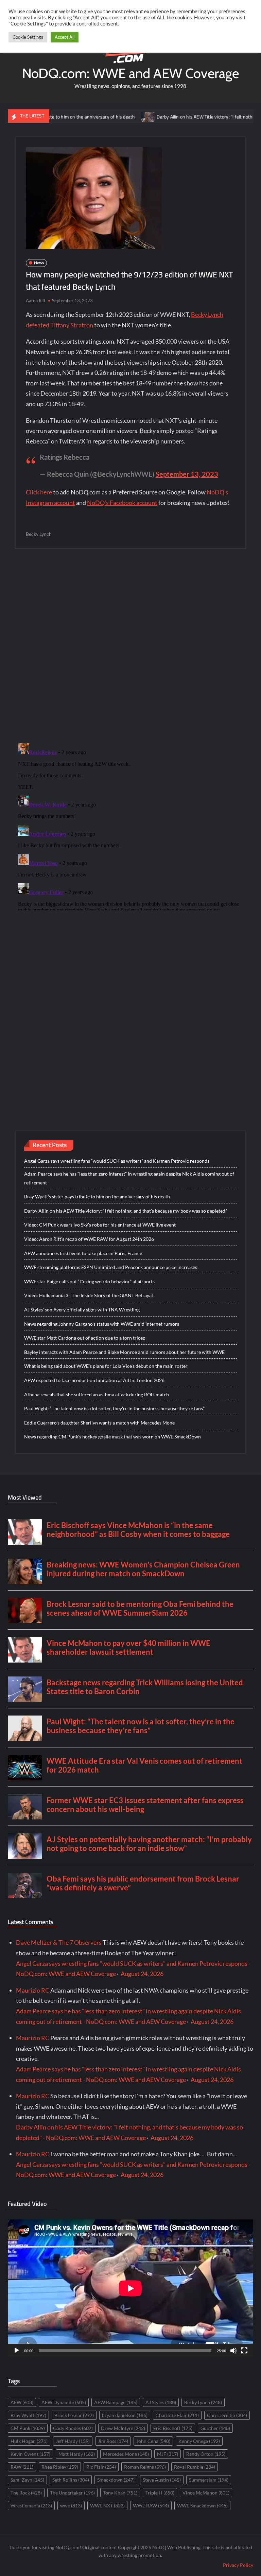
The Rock (26, 2493)
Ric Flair (101, 2467)
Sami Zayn (27, 2480)
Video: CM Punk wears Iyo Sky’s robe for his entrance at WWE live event (100, 1225)
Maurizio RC (33, 1990)
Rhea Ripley (60, 2467)
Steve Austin (162, 2480)
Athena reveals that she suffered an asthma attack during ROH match (97, 1394)
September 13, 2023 (187, 474)
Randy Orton (206, 2454)
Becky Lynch (39, 534)
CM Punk (28, 2428)
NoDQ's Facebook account (122, 503)
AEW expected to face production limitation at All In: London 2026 (94, 1380)
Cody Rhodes (73, 2428)
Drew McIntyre (123, 2428)
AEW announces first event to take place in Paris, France (83, 1253)
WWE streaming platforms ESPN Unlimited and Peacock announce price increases (111, 1267)
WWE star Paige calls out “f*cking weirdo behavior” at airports (89, 1281)
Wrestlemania (31, 2506)
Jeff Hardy (73, 2441)
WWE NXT (107, 2506)
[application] (130, 2288)
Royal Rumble (195, 2467)
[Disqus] (131, 826)
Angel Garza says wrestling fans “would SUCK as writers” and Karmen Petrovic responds (117, 1161)
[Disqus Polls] (130, 646)
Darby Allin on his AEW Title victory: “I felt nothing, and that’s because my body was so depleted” (126, 1211)
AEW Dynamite (64, 2402)
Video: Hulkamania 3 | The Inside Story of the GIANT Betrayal (89, 1295)
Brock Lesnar (74, 2415)
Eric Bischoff (173, 2428)
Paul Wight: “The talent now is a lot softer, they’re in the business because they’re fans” (114, 1408)
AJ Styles (161, 2402)
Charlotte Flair (177, 2415)
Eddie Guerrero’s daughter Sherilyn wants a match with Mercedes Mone (99, 1423)
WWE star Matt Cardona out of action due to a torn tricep (85, 1338)
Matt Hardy (77, 2454)
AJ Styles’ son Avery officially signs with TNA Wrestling (82, 1310)
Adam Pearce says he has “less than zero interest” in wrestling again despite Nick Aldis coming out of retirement (129, 1178)
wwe (71, 2506)
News (39, 263)
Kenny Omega (199, 2441)
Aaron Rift (36, 301)
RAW (22, 2467)
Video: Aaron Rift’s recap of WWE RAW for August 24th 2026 (89, 1239)
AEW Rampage (116, 2402)
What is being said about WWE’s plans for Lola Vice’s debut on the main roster (106, 1366)
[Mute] (233, 2351)
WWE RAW (151, 2506)
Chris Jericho (227, 2415)
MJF (168, 2454)
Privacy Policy (238, 2565)
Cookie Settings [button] (28, 37)
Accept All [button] (65, 37)
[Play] (17, 2351)
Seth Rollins (71, 2480)
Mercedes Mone (126, 2454)
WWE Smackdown (202, 2506)
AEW (22, 2402)
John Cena (153, 2441)
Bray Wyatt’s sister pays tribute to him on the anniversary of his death (97, 1196)
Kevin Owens (30, 2454)
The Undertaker (72, 2493)
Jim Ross (113, 2441)
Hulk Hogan (29, 2441)
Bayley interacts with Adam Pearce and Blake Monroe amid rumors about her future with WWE (124, 1352)
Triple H (160, 2493)
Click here (39, 492)
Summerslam (209, 2480)
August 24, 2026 (142, 1974)
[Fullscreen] (244, 2351)
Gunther (215, 2428)
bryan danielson (125, 2415)
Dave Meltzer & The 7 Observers (59, 1942)
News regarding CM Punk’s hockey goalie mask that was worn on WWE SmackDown (112, 1437)
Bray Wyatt (28, 2415)
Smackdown (116, 2480)
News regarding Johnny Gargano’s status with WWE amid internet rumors (102, 1324)
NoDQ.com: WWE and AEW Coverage (130, 73)
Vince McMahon (206, 2493)
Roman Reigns (145, 2467)
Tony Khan (120, 2493)
